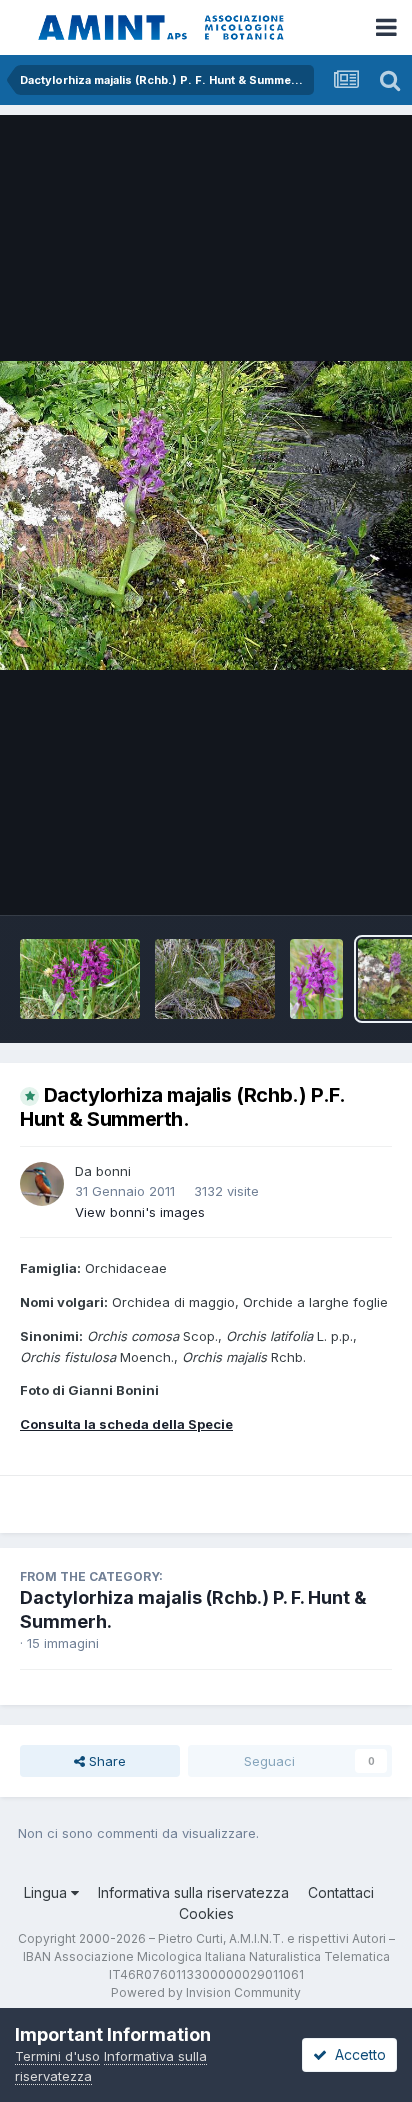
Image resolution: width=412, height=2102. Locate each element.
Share (105, 1761)
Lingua (47, 1892)
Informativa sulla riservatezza (193, 1892)
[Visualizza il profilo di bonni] (42, 1184)
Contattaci (341, 1892)
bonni (113, 1171)
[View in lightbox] (206, 515)
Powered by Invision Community (206, 1992)
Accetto (356, 2054)
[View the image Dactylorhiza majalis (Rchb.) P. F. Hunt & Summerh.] (80, 979)
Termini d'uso (57, 2056)
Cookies (206, 1913)
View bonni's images (140, 1212)
